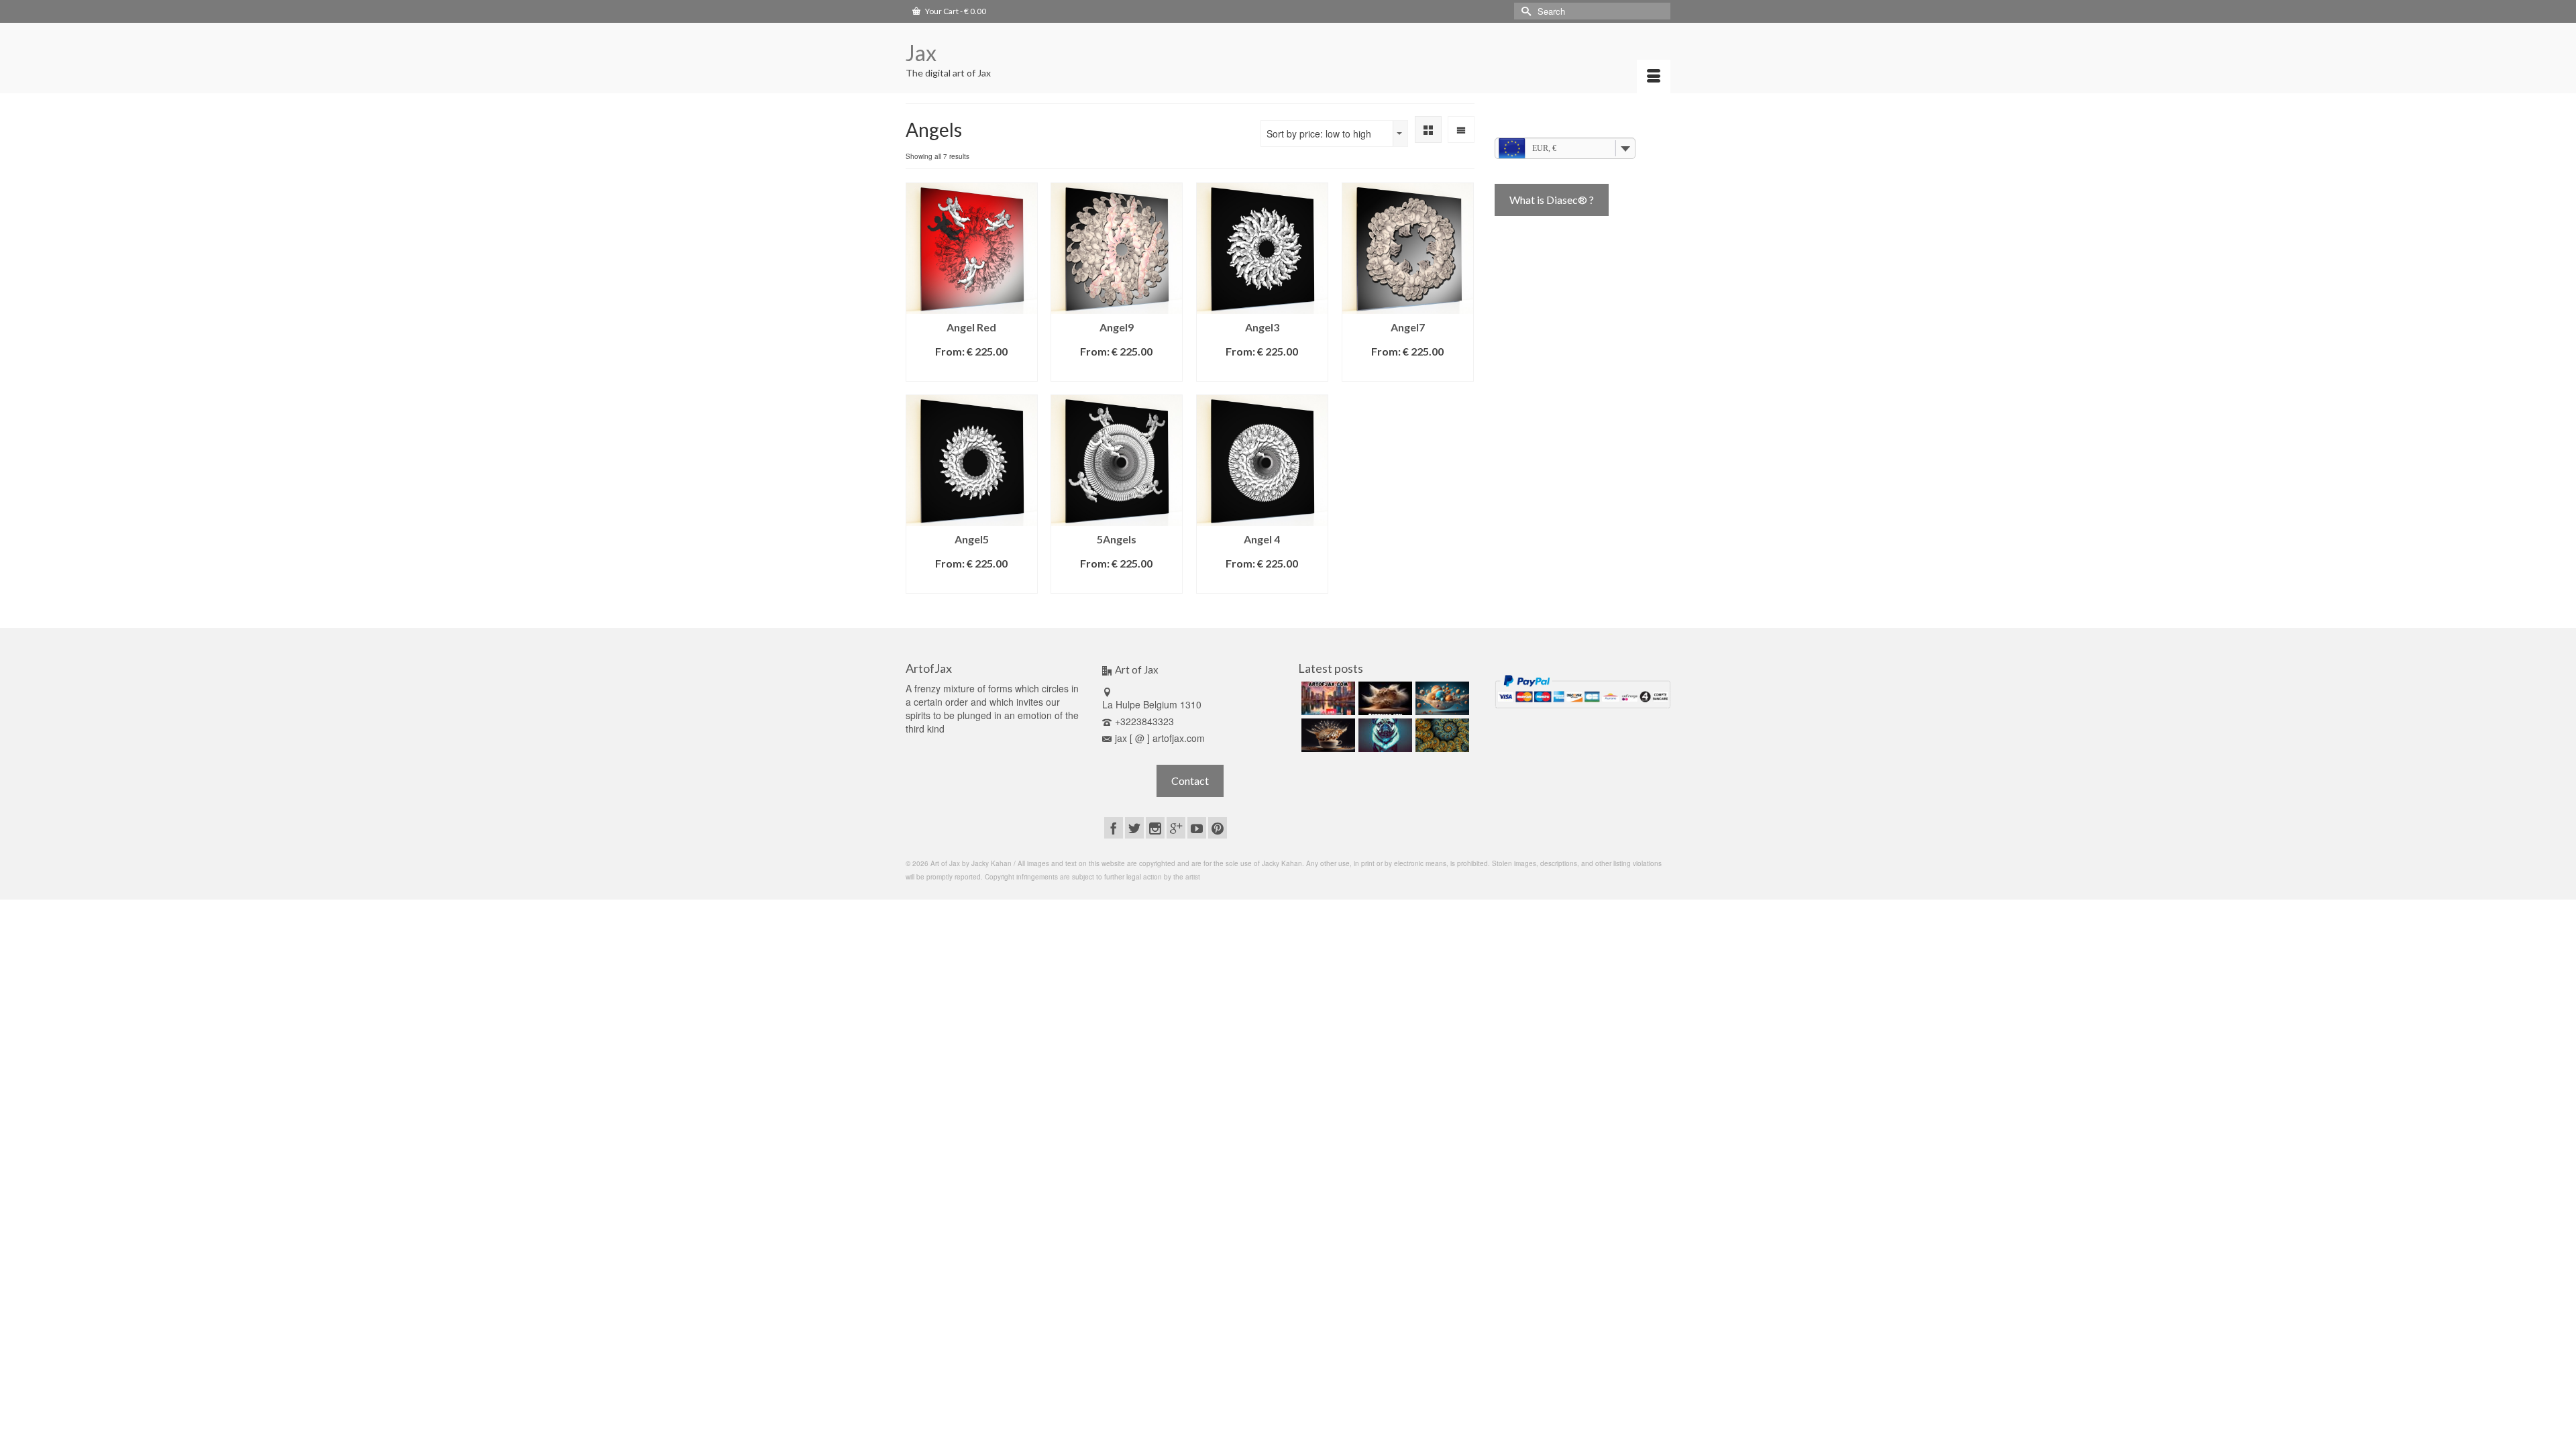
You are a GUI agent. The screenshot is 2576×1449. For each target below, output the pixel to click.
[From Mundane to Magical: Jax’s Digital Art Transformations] (1327, 698)
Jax (921, 53)
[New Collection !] (1384, 735)
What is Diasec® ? (1552, 200)
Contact (1190, 781)
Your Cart (955, 11)
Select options (971, 371)
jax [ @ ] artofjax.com (1160, 738)
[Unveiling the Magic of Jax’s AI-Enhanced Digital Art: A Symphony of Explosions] (1384, 698)
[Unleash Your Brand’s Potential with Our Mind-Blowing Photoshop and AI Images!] (1441, 698)
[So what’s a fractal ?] (1441, 735)
